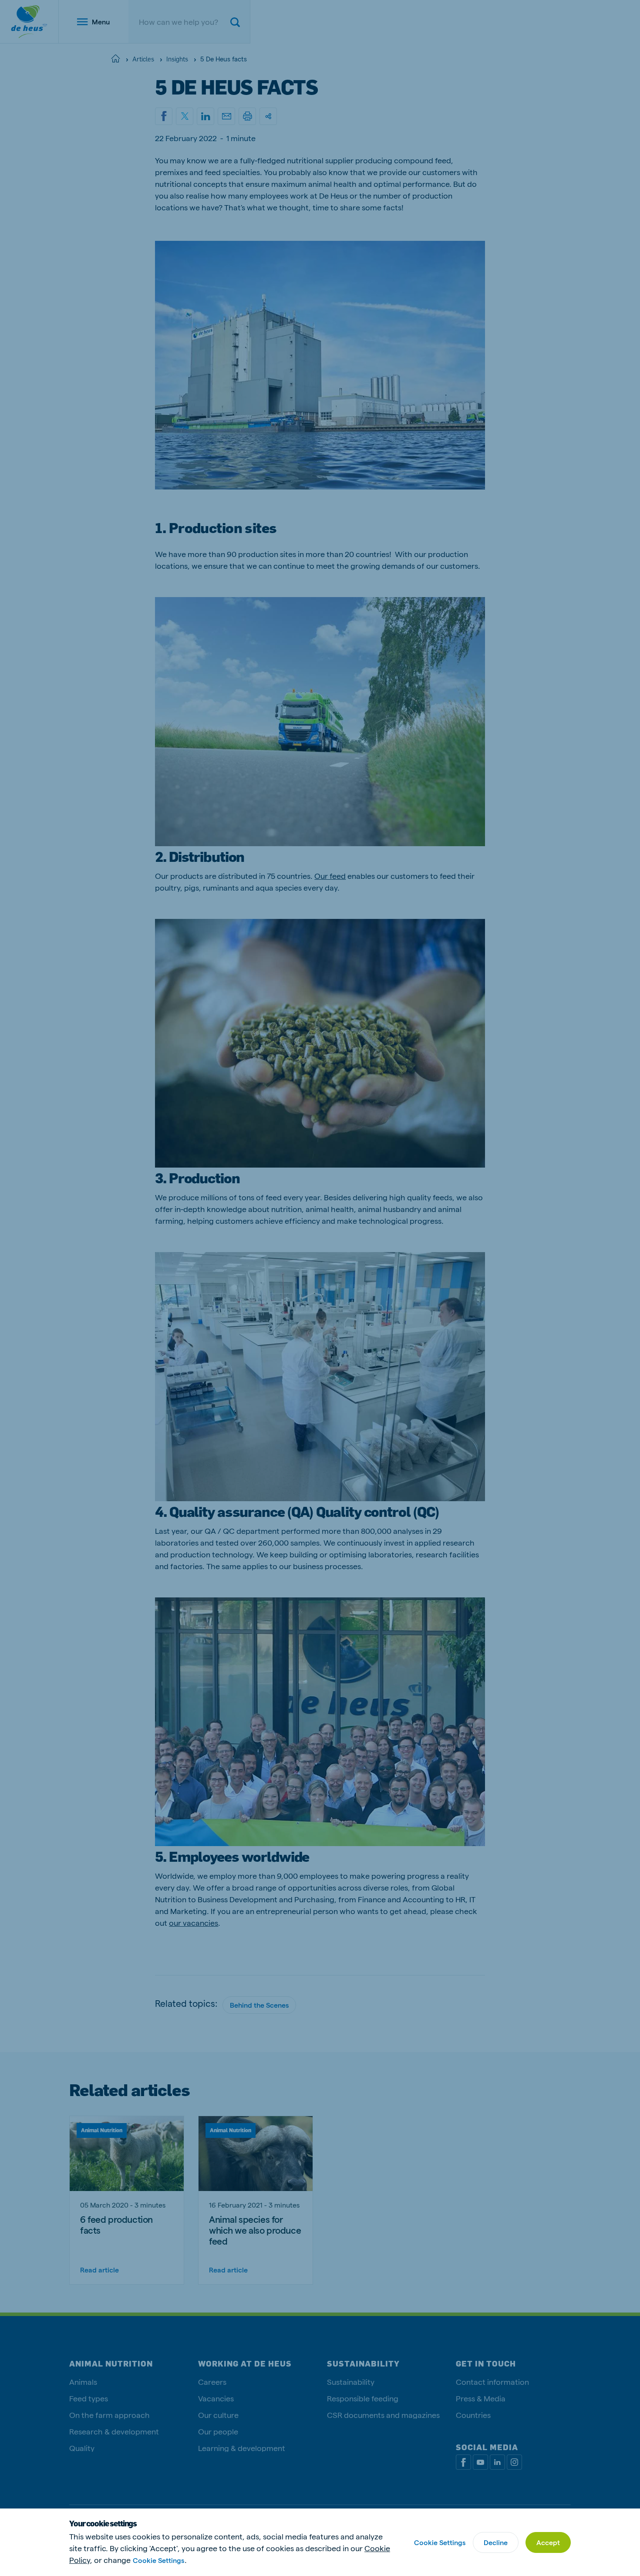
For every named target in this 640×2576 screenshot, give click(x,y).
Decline (496, 2542)
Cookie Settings (158, 2560)
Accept (548, 2542)
